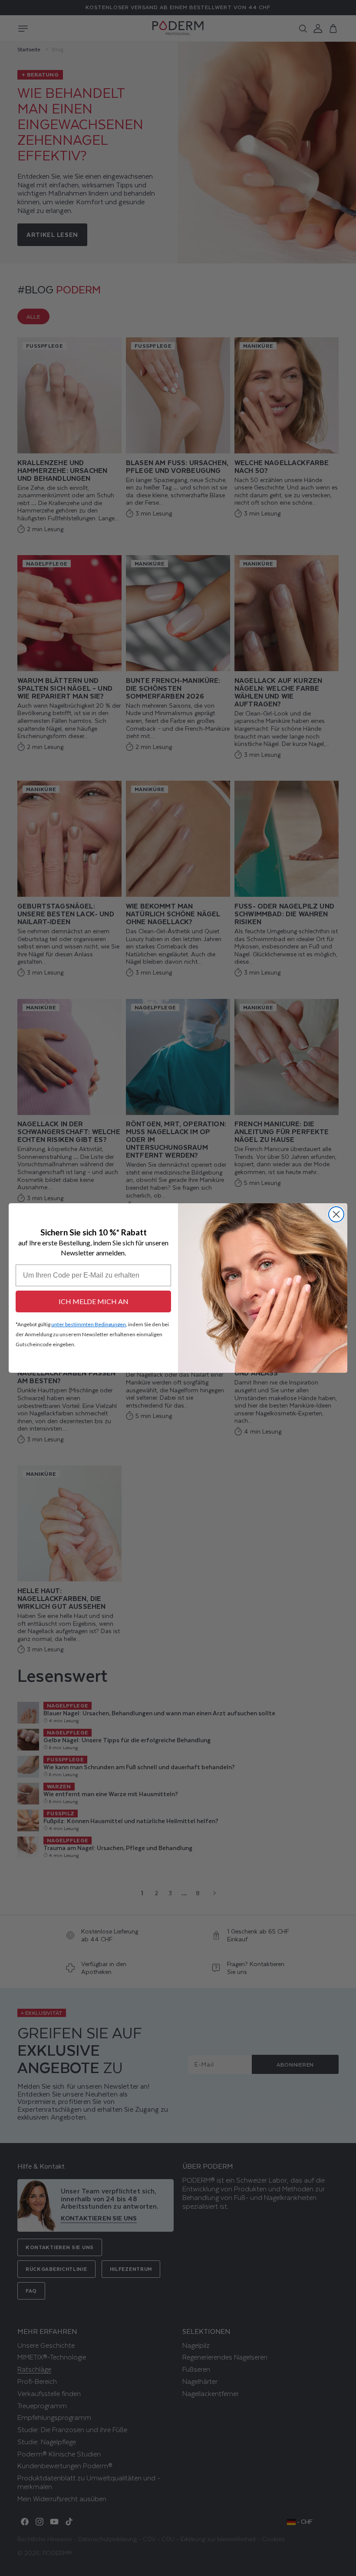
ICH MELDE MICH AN (94, 1301)
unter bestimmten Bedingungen (89, 1324)
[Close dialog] (336, 1214)
